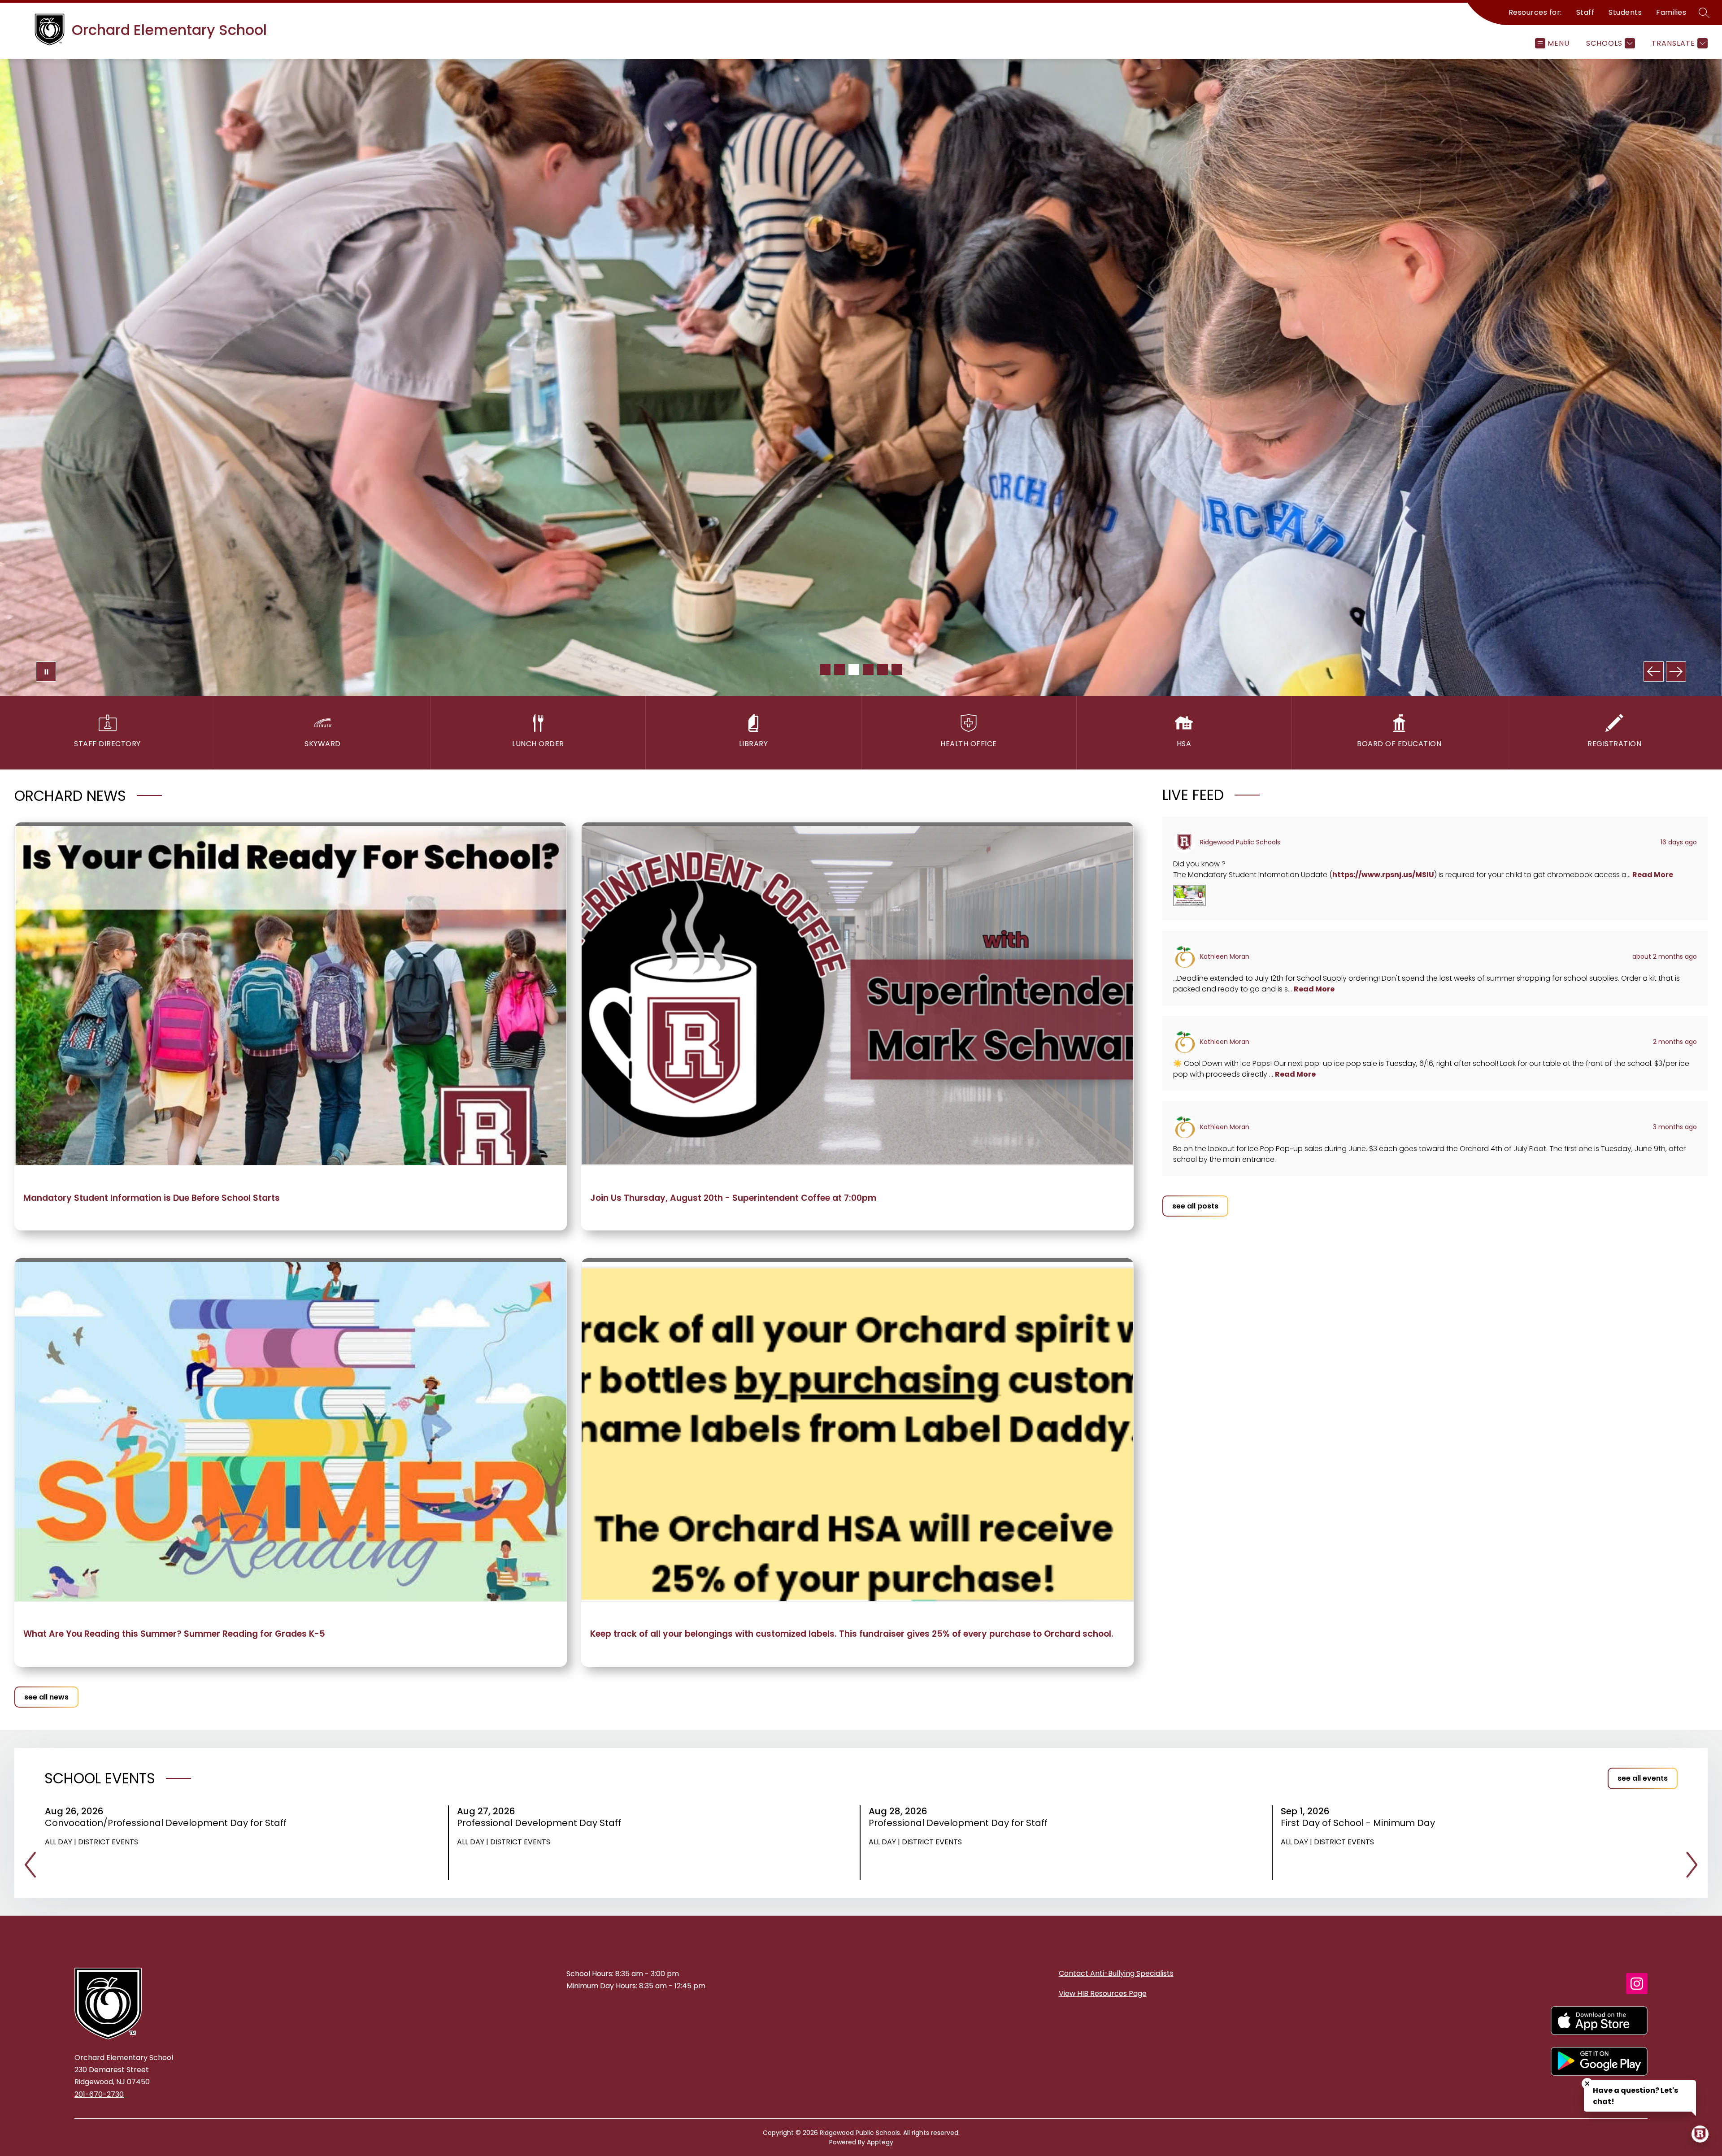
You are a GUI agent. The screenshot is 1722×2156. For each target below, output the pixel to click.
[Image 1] (825, 669)
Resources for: (1535, 12)
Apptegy (880, 2142)
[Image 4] (868, 669)
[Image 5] (883, 669)
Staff (1585, 12)
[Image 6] (897, 669)
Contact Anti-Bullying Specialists (1116, 1973)
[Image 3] (854, 669)
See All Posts (1195, 1206)
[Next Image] (1676, 672)
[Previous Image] (1654, 672)
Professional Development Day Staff (542, 1823)
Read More (1653, 875)
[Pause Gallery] (46, 672)
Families (1671, 12)
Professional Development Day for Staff (961, 1823)
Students (1625, 12)
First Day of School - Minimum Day (1361, 1823)
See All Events (1643, 1778)
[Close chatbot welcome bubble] (1587, 2084)
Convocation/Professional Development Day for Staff (169, 1823)
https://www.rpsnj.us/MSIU (1383, 875)
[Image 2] (839, 669)
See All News (46, 1697)
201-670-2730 (99, 2094)
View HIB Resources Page (1103, 1993)
